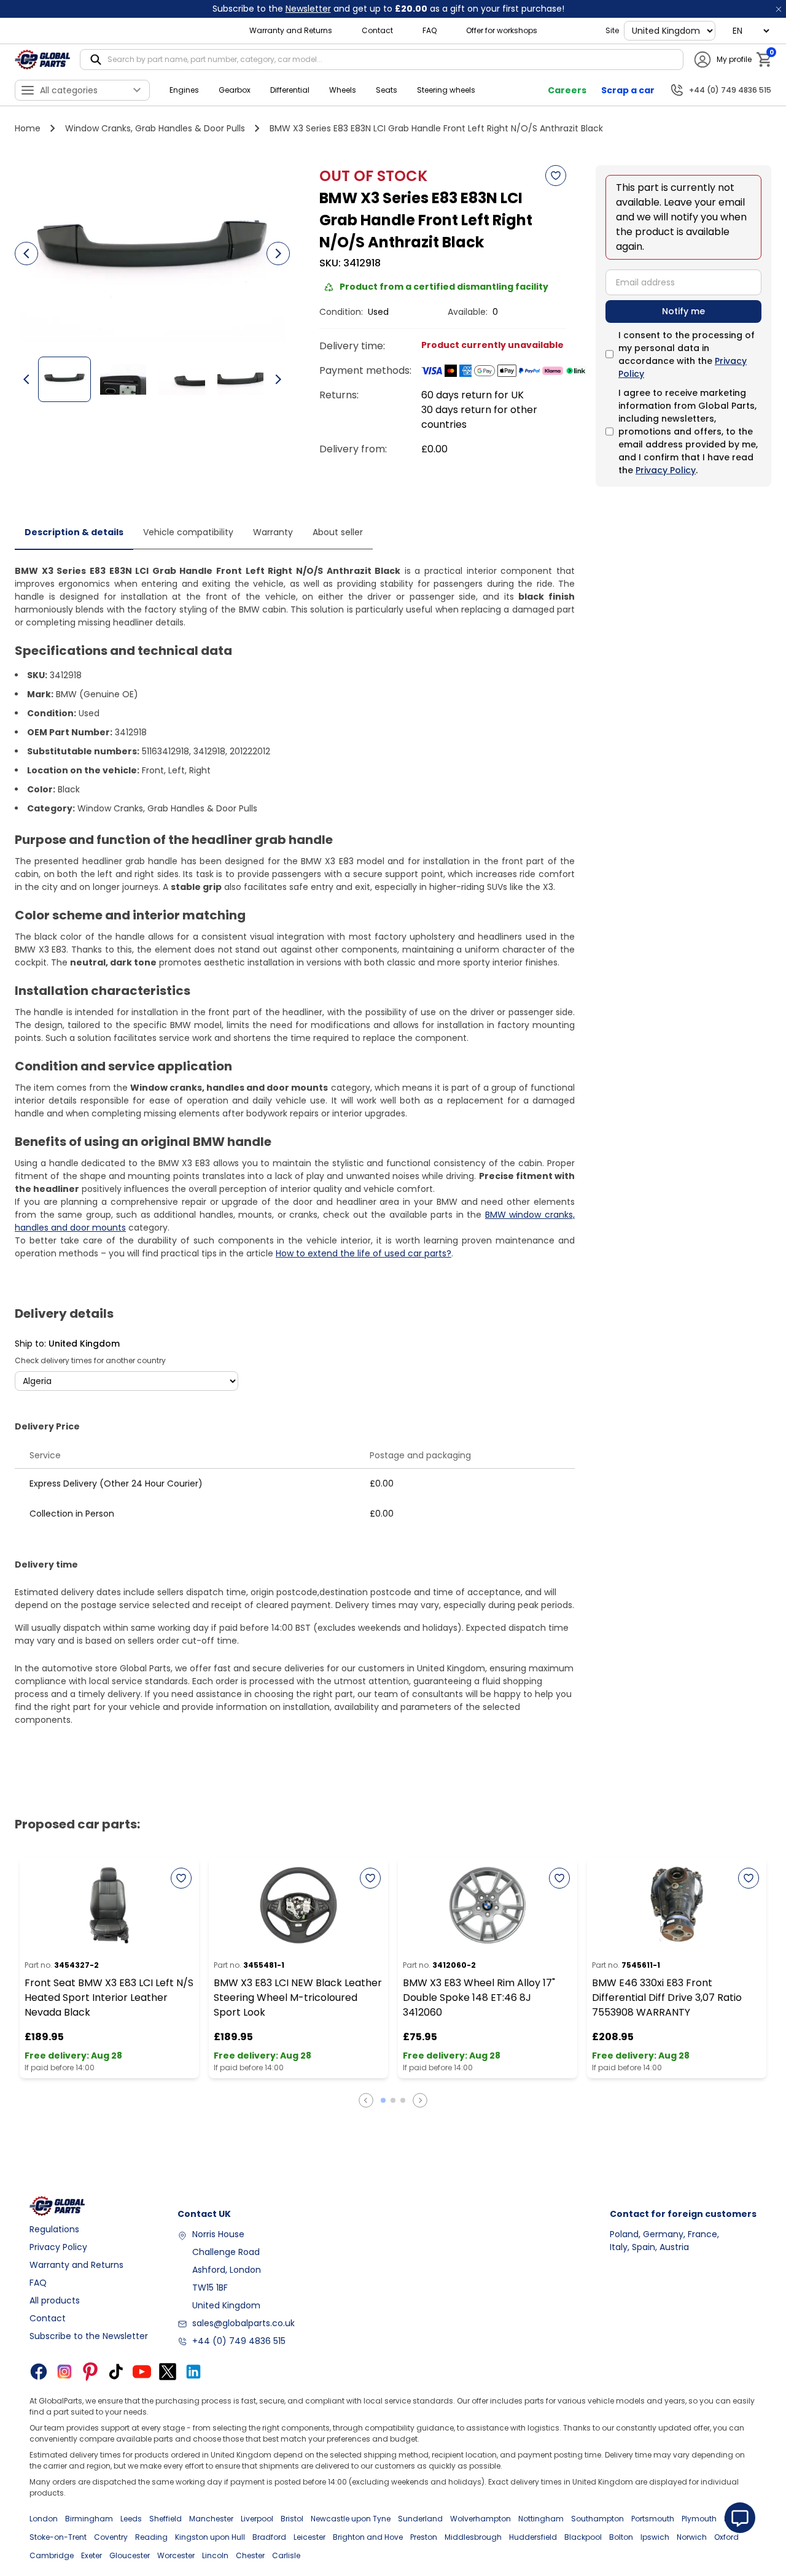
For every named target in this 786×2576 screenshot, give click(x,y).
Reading (151, 2537)
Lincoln (215, 2555)
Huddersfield (533, 2537)
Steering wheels (446, 90)
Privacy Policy (666, 470)
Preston (424, 2537)
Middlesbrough (473, 2537)
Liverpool (257, 2519)
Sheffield (165, 2519)
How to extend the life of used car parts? (364, 1253)
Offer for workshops (502, 30)
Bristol (292, 2519)
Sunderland (420, 2519)
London (44, 2519)
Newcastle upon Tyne (351, 2519)
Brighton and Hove (368, 2537)
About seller (338, 532)
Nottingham (541, 2519)
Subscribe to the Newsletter (89, 2336)
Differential (290, 90)
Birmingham (89, 2519)
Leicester (309, 2537)
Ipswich (655, 2537)
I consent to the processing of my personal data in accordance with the (687, 354)
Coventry (111, 2537)
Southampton (597, 2519)
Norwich (692, 2537)
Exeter (91, 2555)
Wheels (343, 90)
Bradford (269, 2537)
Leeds (131, 2519)
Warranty (273, 532)
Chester (250, 2555)
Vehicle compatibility (188, 532)
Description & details (74, 532)
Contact (377, 30)
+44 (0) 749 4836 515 (239, 2341)
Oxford (726, 2537)
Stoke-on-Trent (58, 2537)
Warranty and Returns (291, 30)
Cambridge (52, 2555)
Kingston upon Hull (210, 2537)
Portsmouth (653, 2519)
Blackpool (583, 2537)
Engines (184, 90)
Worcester (176, 2555)
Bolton (621, 2537)
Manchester (211, 2519)
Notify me (683, 311)
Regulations (54, 2229)
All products (55, 2300)
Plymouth (699, 2519)
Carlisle (286, 2555)
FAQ (430, 30)
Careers (567, 90)
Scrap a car (628, 90)
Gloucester (130, 2555)
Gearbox (235, 90)
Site (612, 30)
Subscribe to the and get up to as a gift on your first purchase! (388, 9)
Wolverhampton (481, 2519)
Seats (387, 90)
